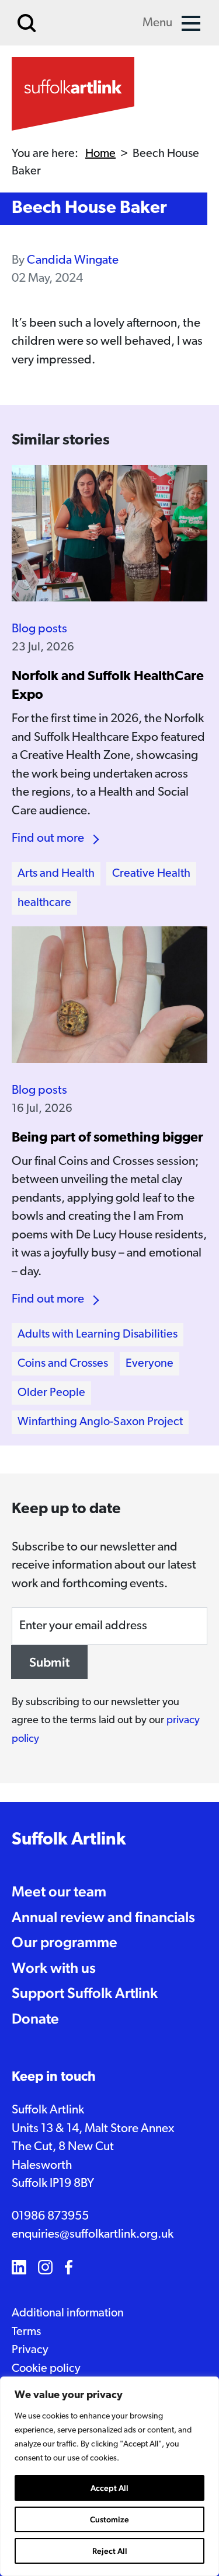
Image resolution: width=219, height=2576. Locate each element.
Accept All (109, 2488)
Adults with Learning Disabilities (98, 1335)
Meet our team (59, 1891)
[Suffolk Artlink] (73, 94)
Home (100, 154)
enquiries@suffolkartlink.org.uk (93, 2234)
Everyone (150, 1364)
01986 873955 (50, 2216)
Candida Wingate (73, 260)
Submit (49, 1662)
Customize (109, 2519)
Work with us (54, 1968)
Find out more (48, 839)
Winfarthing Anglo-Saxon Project (100, 1422)
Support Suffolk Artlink (85, 1993)
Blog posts (39, 629)
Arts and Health (56, 874)
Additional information (68, 2313)
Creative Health (151, 874)
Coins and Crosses (63, 1364)
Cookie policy (46, 2369)
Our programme (65, 1942)
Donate (35, 2018)
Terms (26, 2332)
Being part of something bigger (107, 1138)
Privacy (30, 2350)
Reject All (110, 2551)
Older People (51, 1393)
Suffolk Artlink (69, 1840)
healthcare (44, 903)
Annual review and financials (103, 1917)
